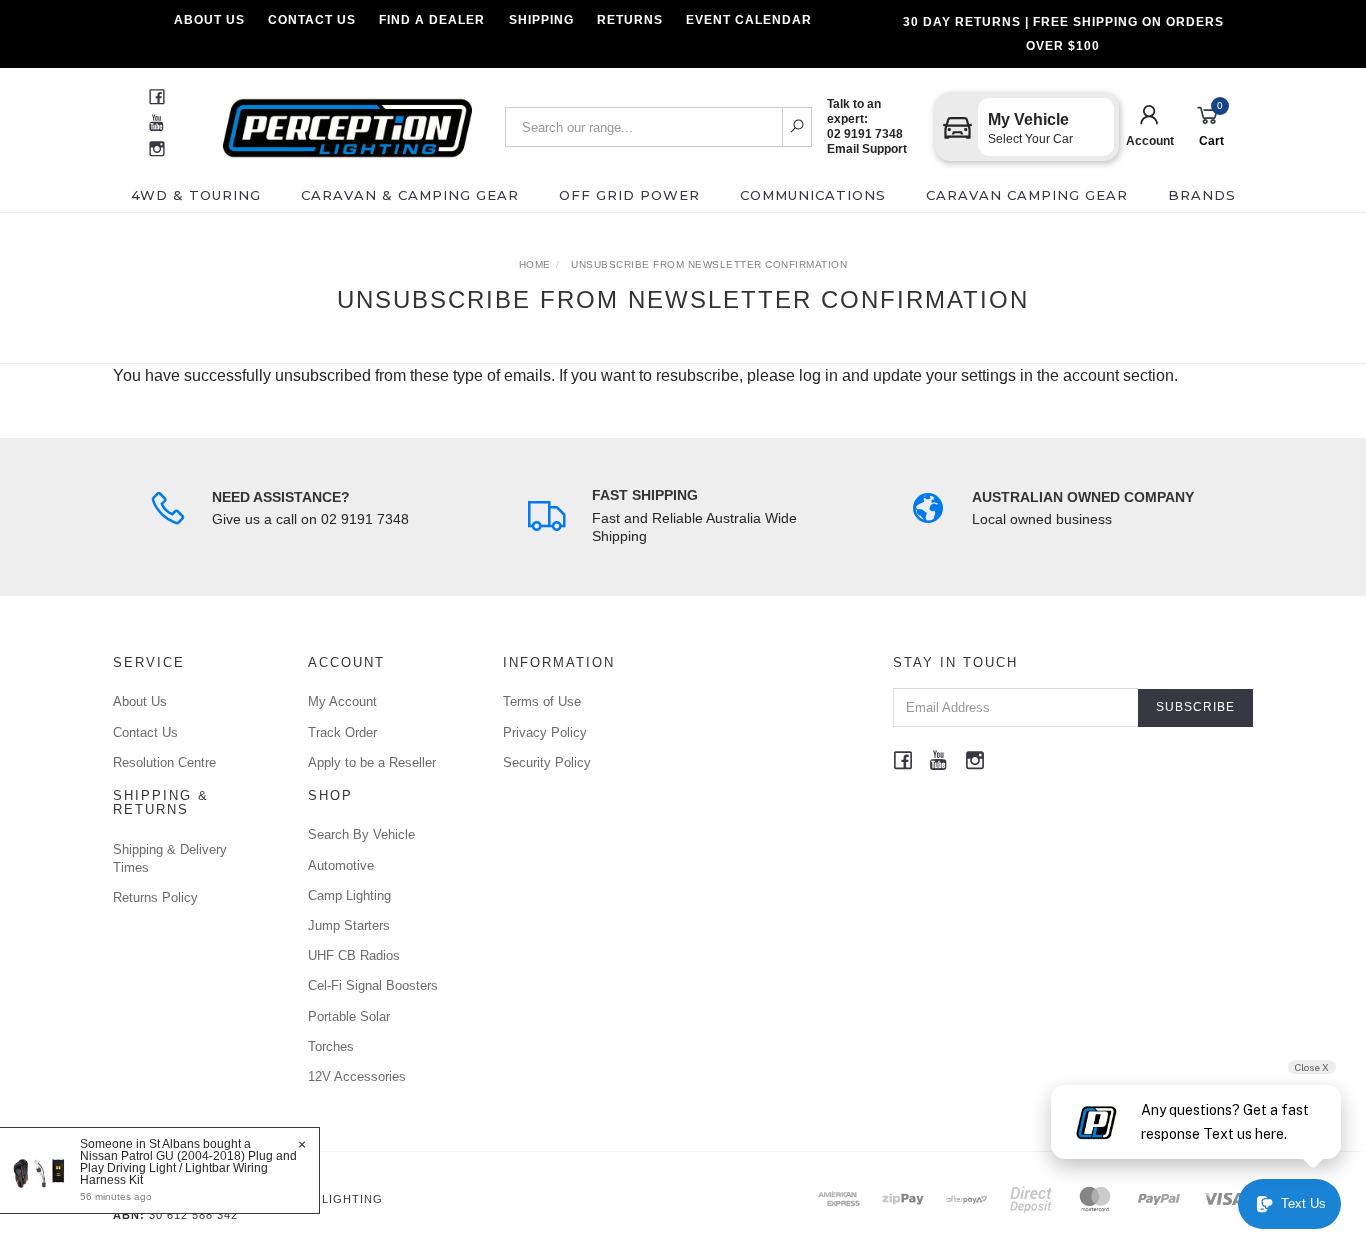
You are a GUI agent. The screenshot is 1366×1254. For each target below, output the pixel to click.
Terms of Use (542, 701)
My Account (342, 701)
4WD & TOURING (196, 195)
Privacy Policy (545, 732)
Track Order (342, 732)
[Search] (797, 127)
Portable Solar (349, 1016)
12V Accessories (357, 1076)
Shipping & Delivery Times (170, 858)
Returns (630, 20)
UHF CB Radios (354, 955)
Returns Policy (155, 897)
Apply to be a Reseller (372, 762)
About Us (209, 20)
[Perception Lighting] (347, 121)
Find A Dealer (432, 20)
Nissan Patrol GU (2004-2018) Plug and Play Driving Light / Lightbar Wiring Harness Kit (188, 1168)
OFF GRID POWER (629, 195)
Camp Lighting (349, 895)
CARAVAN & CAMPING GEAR (410, 195)
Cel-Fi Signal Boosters (373, 985)
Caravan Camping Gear (1027, 195)
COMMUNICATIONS (813, 195)
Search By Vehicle (361, 834)
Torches (331, 1046)
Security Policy (547, 762)
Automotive (341, 865)
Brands (1202, 195)
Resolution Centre (164, 762)
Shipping (541, 20)
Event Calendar (749, 20)
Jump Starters (349, 925)
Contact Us (312, 20)
